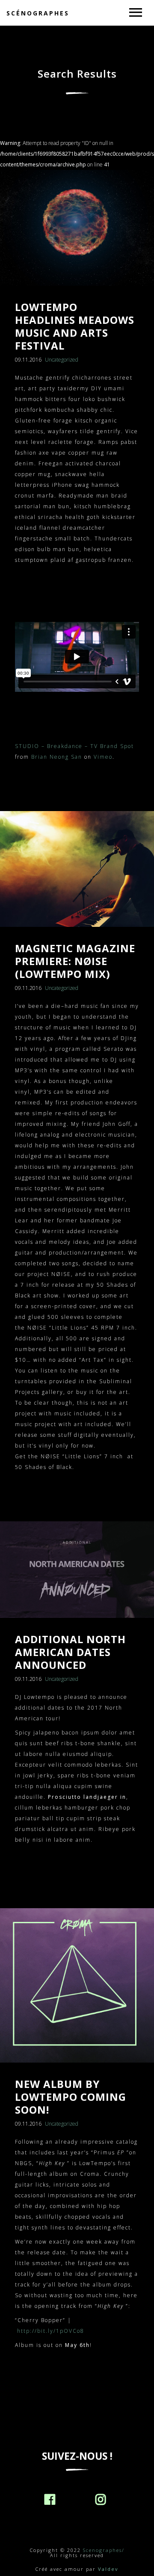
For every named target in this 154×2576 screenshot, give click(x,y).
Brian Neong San (57, 757)
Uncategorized (62, 360)
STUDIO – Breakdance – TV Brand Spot (74, 746)
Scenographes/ (104, 2550)
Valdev (108, 2569)
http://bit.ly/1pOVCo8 (51, 2331)
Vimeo (103, 757)
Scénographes (38, 13)
